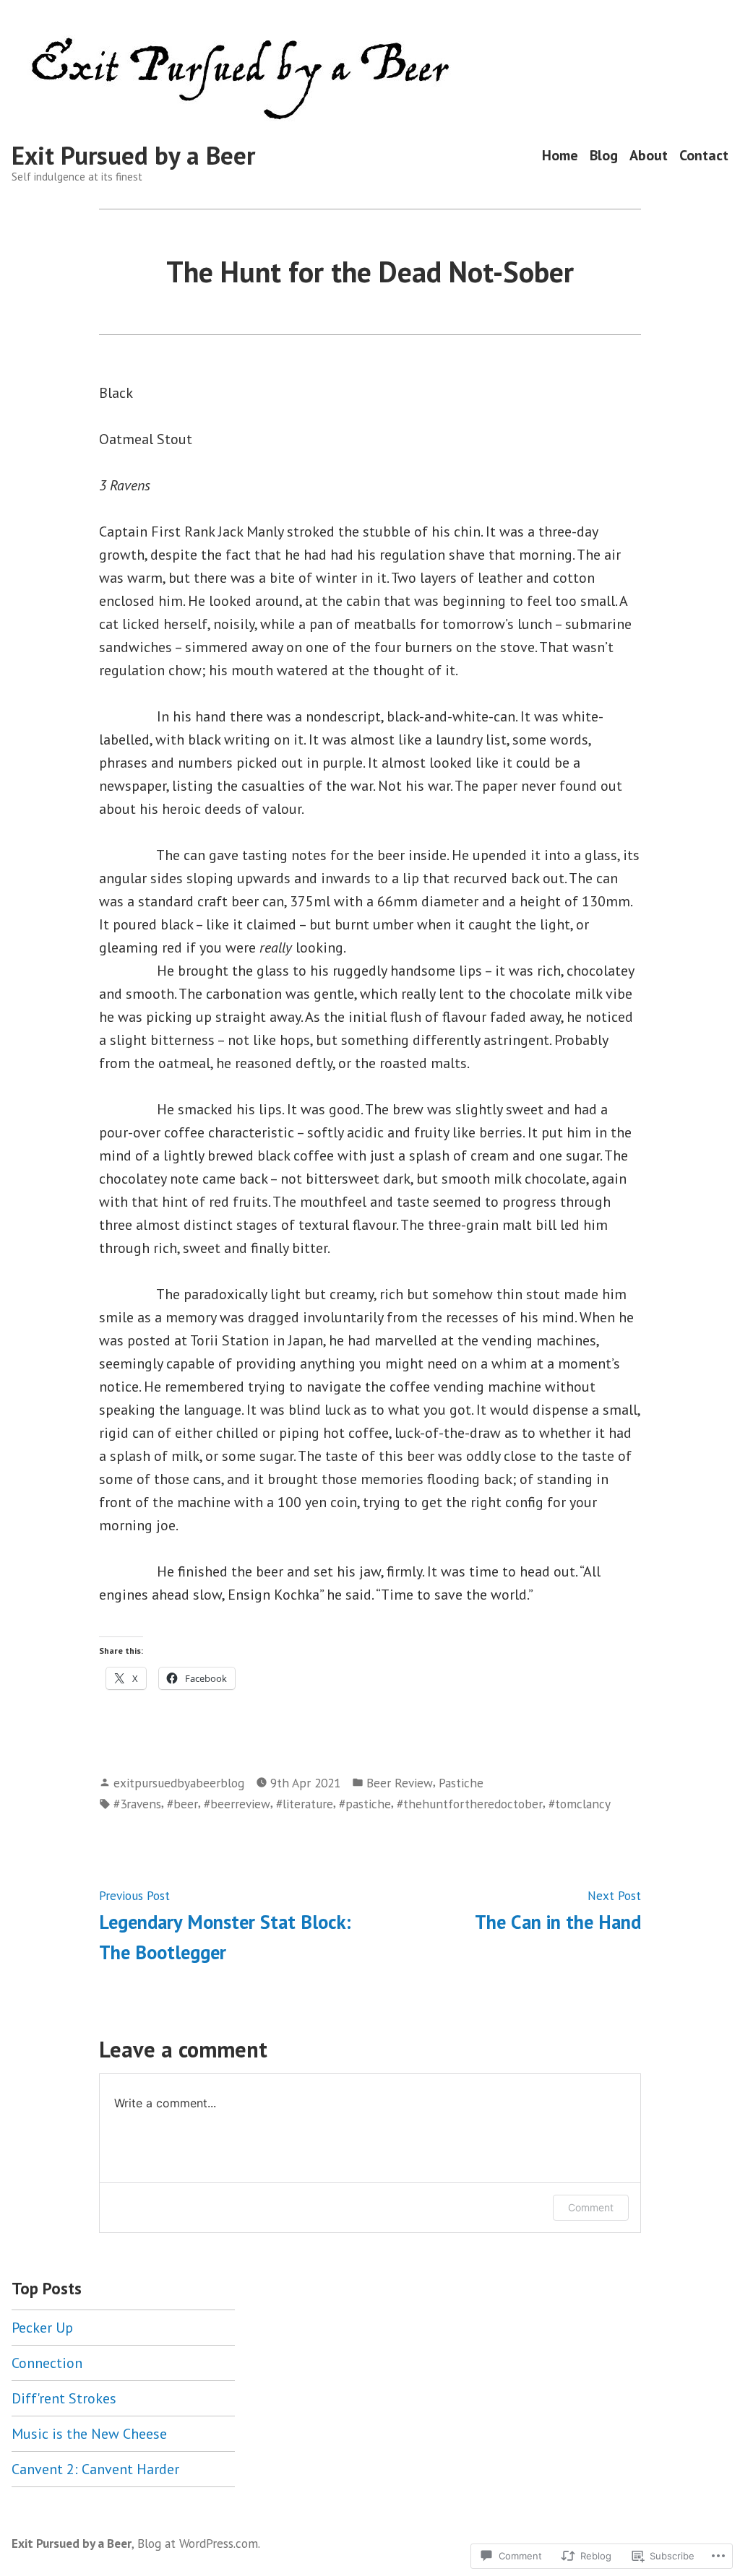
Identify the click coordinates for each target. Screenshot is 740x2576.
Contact (704, 156)
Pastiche (461, 1783)
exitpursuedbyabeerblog (179, 1783)
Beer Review (400, 1783)
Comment (591, 2207)
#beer (182, 1804)
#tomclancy (580, 1804)
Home (560, 156)
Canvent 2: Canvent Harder (95, 2469)
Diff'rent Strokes (64, 2398)
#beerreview (237, 1804)
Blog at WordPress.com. (199, 2543)
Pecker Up (42, 2328)
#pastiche (365, 1804)
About (649, 156)
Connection (47, 2363)
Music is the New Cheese (89, 2434)
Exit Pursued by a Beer (133, 155)
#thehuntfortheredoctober (470, 1804)
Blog (604, 156)
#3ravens (137, 1804)
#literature (305, 1804)
